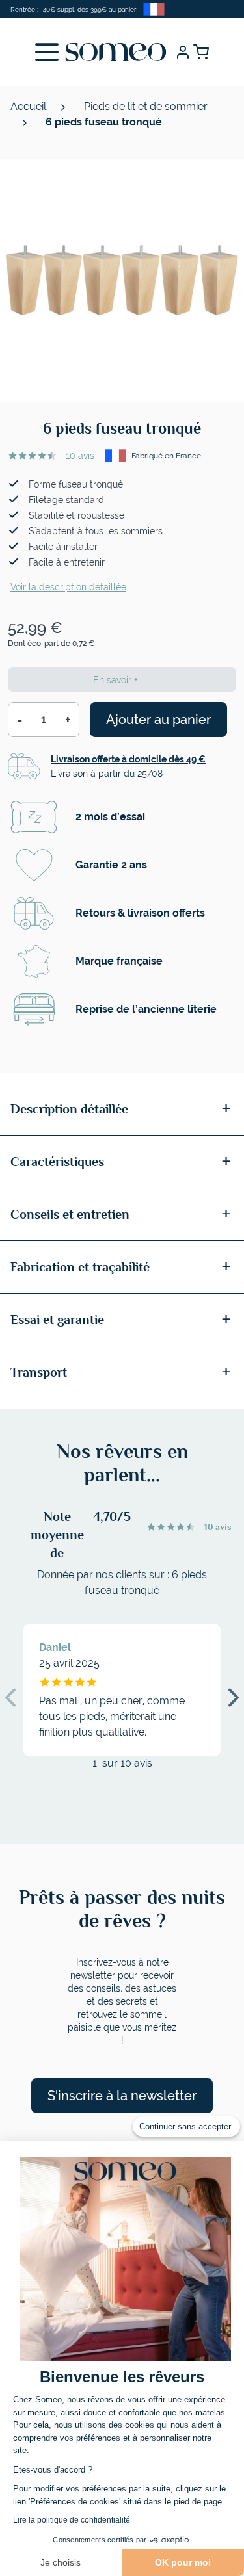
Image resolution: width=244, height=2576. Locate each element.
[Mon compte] (183, 52)
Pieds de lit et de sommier (146, 106)
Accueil (30, 106)
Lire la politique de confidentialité (72, 2520)
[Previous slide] (10, 1698)
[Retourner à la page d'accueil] (116, 52)
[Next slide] (234, 1698)
